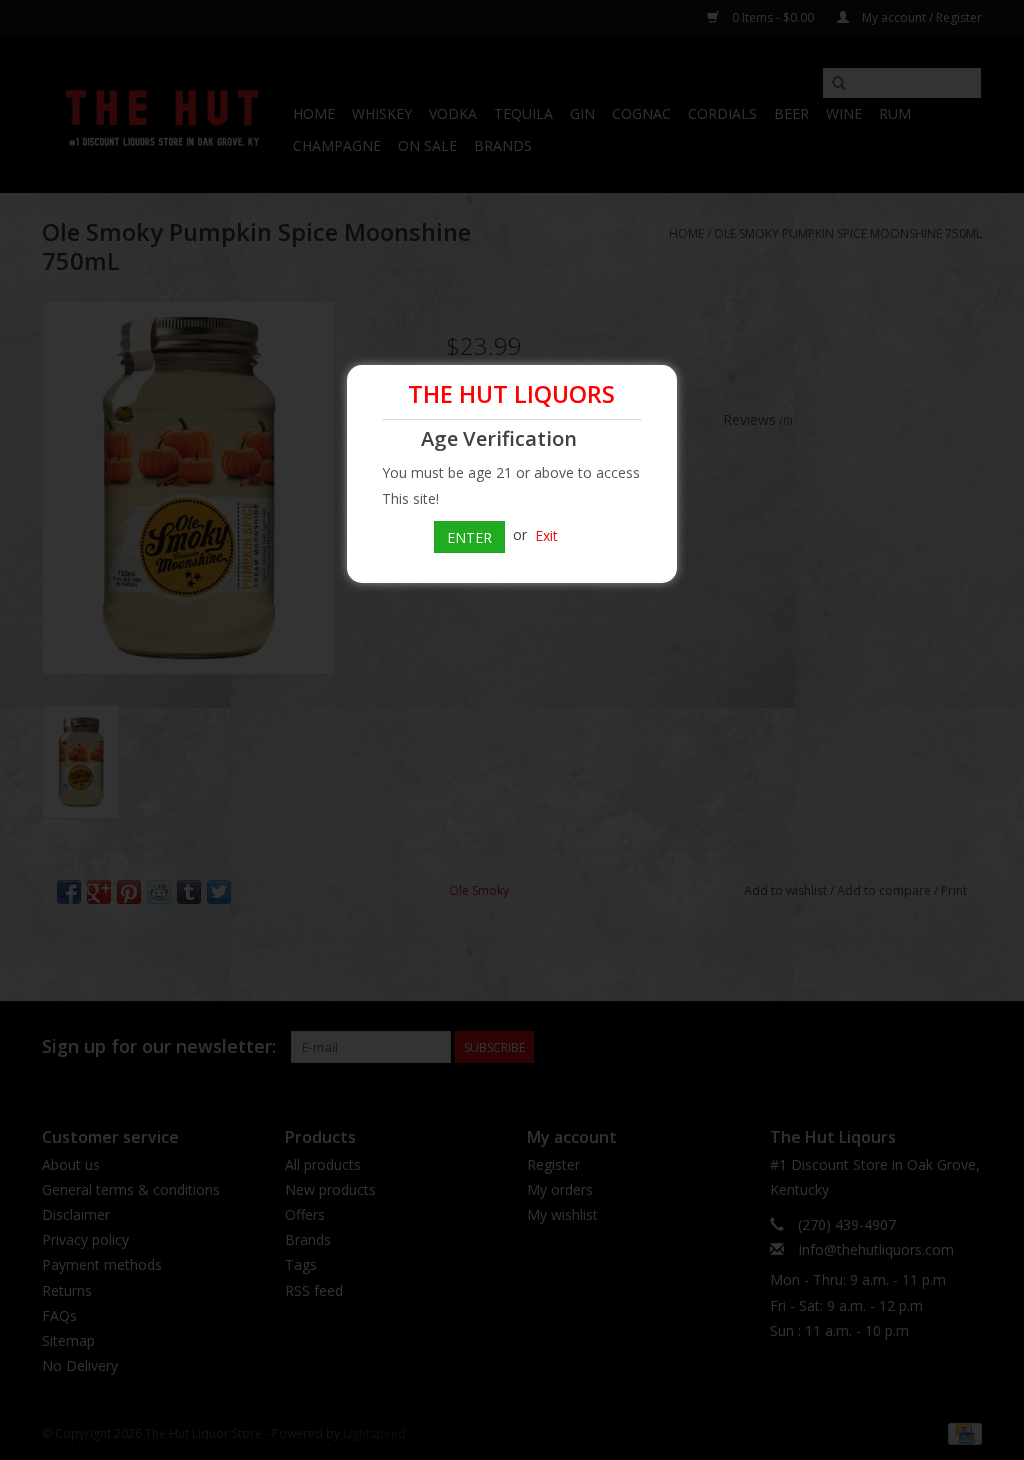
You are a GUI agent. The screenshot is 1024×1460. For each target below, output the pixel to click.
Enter (469, 537)
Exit (546, 534)
